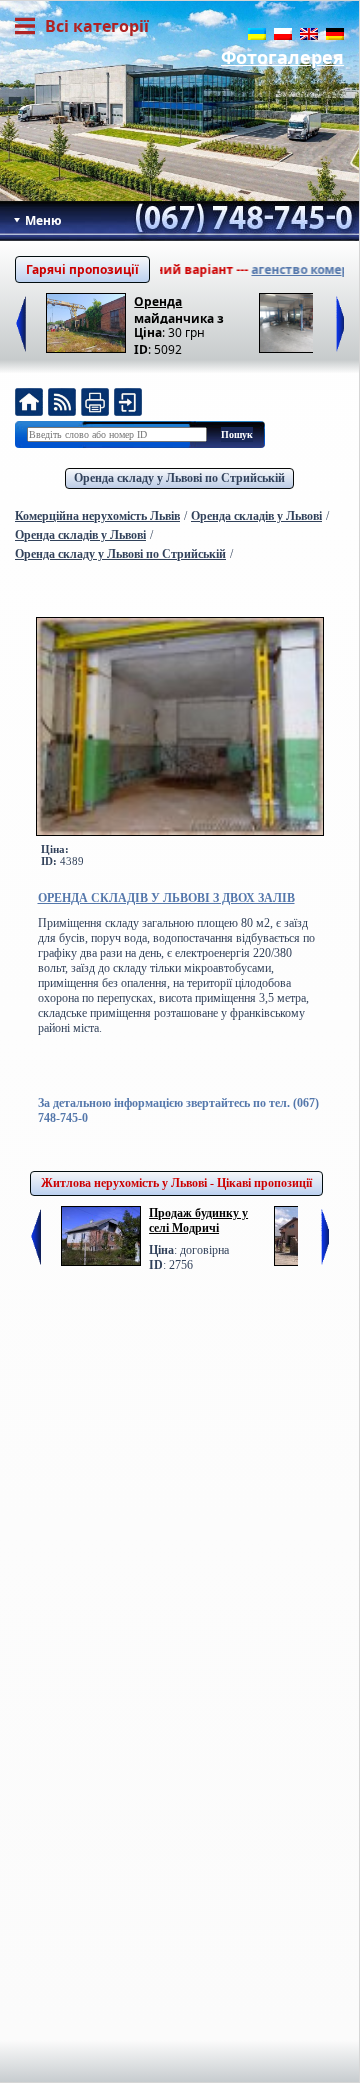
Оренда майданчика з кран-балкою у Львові (179, 308)
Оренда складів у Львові (256, 516)
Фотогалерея (282, 57)
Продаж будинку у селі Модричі (198, 1220)
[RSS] (62, 404)
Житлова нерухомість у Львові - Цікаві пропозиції (176, 1183)
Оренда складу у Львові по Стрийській (179, 478)
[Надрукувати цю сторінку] (95, 404)
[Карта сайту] (128, 404)
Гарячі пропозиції (82, 269)
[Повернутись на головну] (29, 404)
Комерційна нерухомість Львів (97, 516)
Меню (42, 220)
